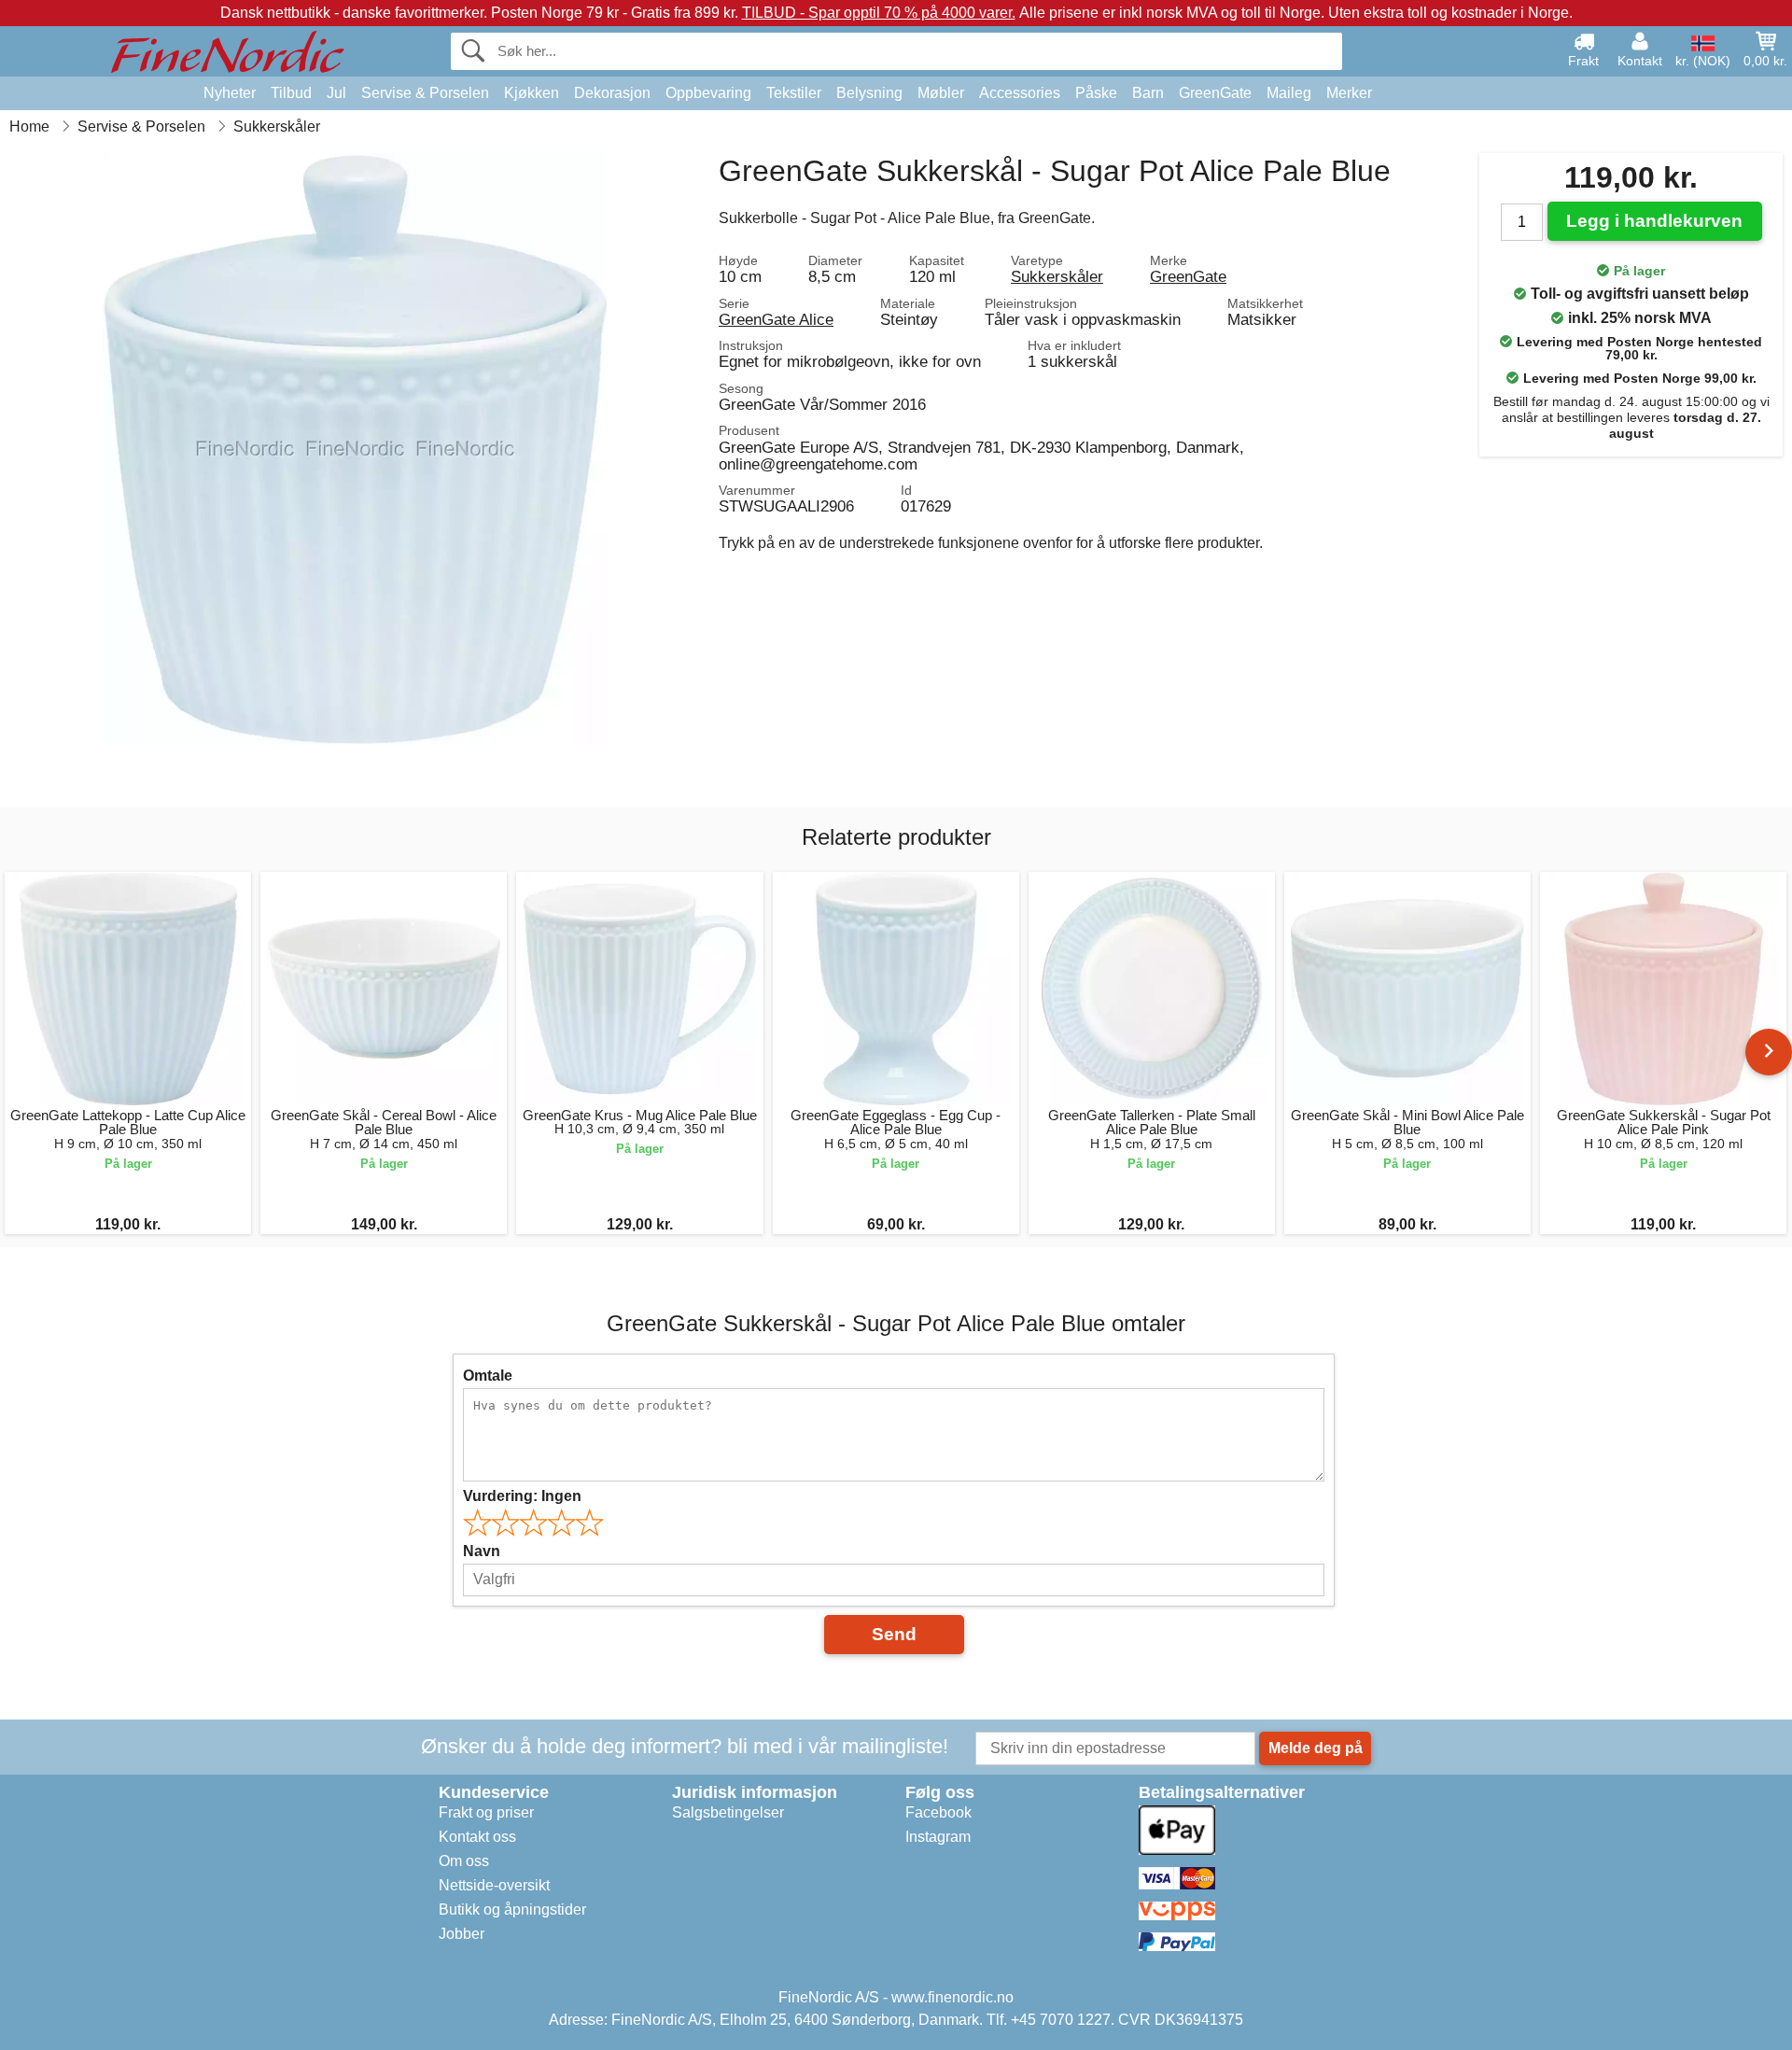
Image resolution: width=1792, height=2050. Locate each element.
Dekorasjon (612, 93)
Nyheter (230, 93)
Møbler (941, 93)
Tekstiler (794, 93)
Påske (1096, 93)
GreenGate (1215, 93)
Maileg (1289, 93)
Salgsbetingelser (728, 1812)
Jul (336, 93)
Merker (1349, 93)
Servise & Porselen (425, 93)
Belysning (869, 93)
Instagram (938, 1837)
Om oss (464, 1861)
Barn (1148, 93)
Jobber (462, 1934)
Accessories (1020, 93)
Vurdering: (522, 1496)
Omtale (488, 1376)
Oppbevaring (708, 93)
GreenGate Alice (776, 319)
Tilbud (291, 93)
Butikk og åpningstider (512, 1910)
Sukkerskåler (1057, 276)
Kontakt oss (477, 1837)
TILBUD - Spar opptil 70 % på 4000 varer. (879, 13)
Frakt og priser (486, 1812)
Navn (482, 1551)
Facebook (938, 1812)
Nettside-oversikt (494, 1885)
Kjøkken (532, 93)
